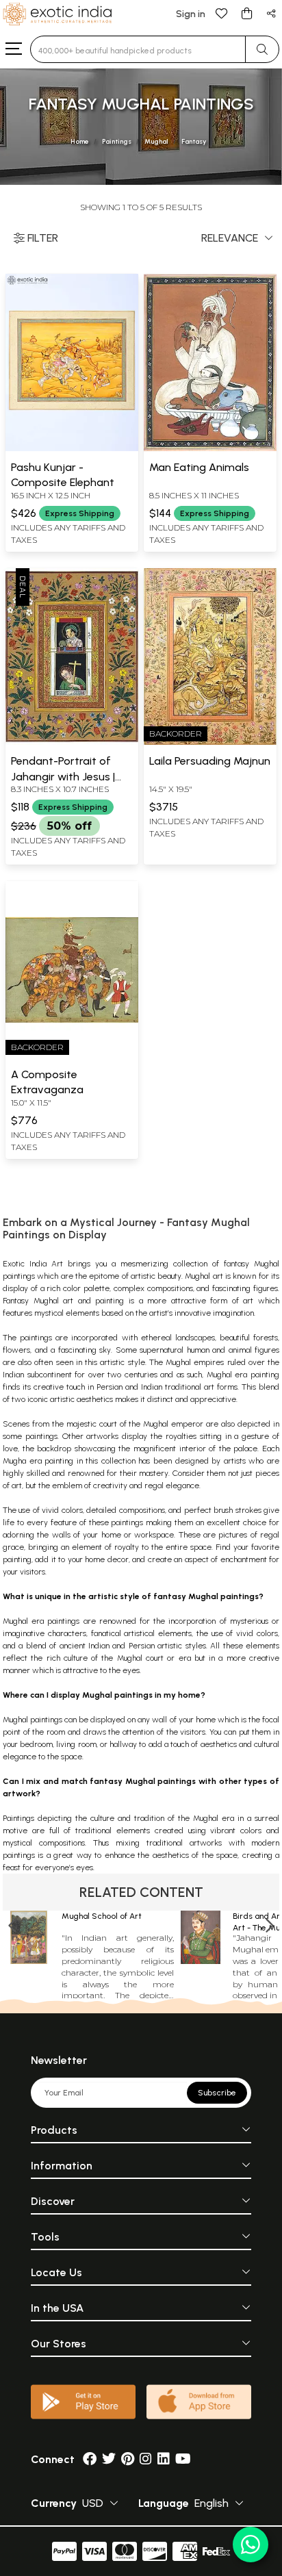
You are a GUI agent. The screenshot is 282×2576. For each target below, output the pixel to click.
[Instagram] (146, 2459)
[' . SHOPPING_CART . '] (246, 13)
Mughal (156, 141)
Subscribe (217, 2093)
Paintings (117, 141)
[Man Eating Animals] (210, 448)
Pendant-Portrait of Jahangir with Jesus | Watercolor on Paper (63, 776)
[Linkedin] (164, 2459)
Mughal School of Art (102, 1916)
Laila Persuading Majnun (210, 761)
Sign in (191, 14)
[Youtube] (183, 2459)
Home (80, 141)
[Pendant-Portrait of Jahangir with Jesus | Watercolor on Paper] (72, 742)
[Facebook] (90, 2459)
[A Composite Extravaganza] (72, 1056)
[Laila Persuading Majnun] (210, 742)
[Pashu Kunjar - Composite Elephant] (72, 448)
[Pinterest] (128, 2459)
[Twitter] (109, 2459)
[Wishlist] (222, 13)
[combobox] (138, 49)
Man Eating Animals (199, 467)
